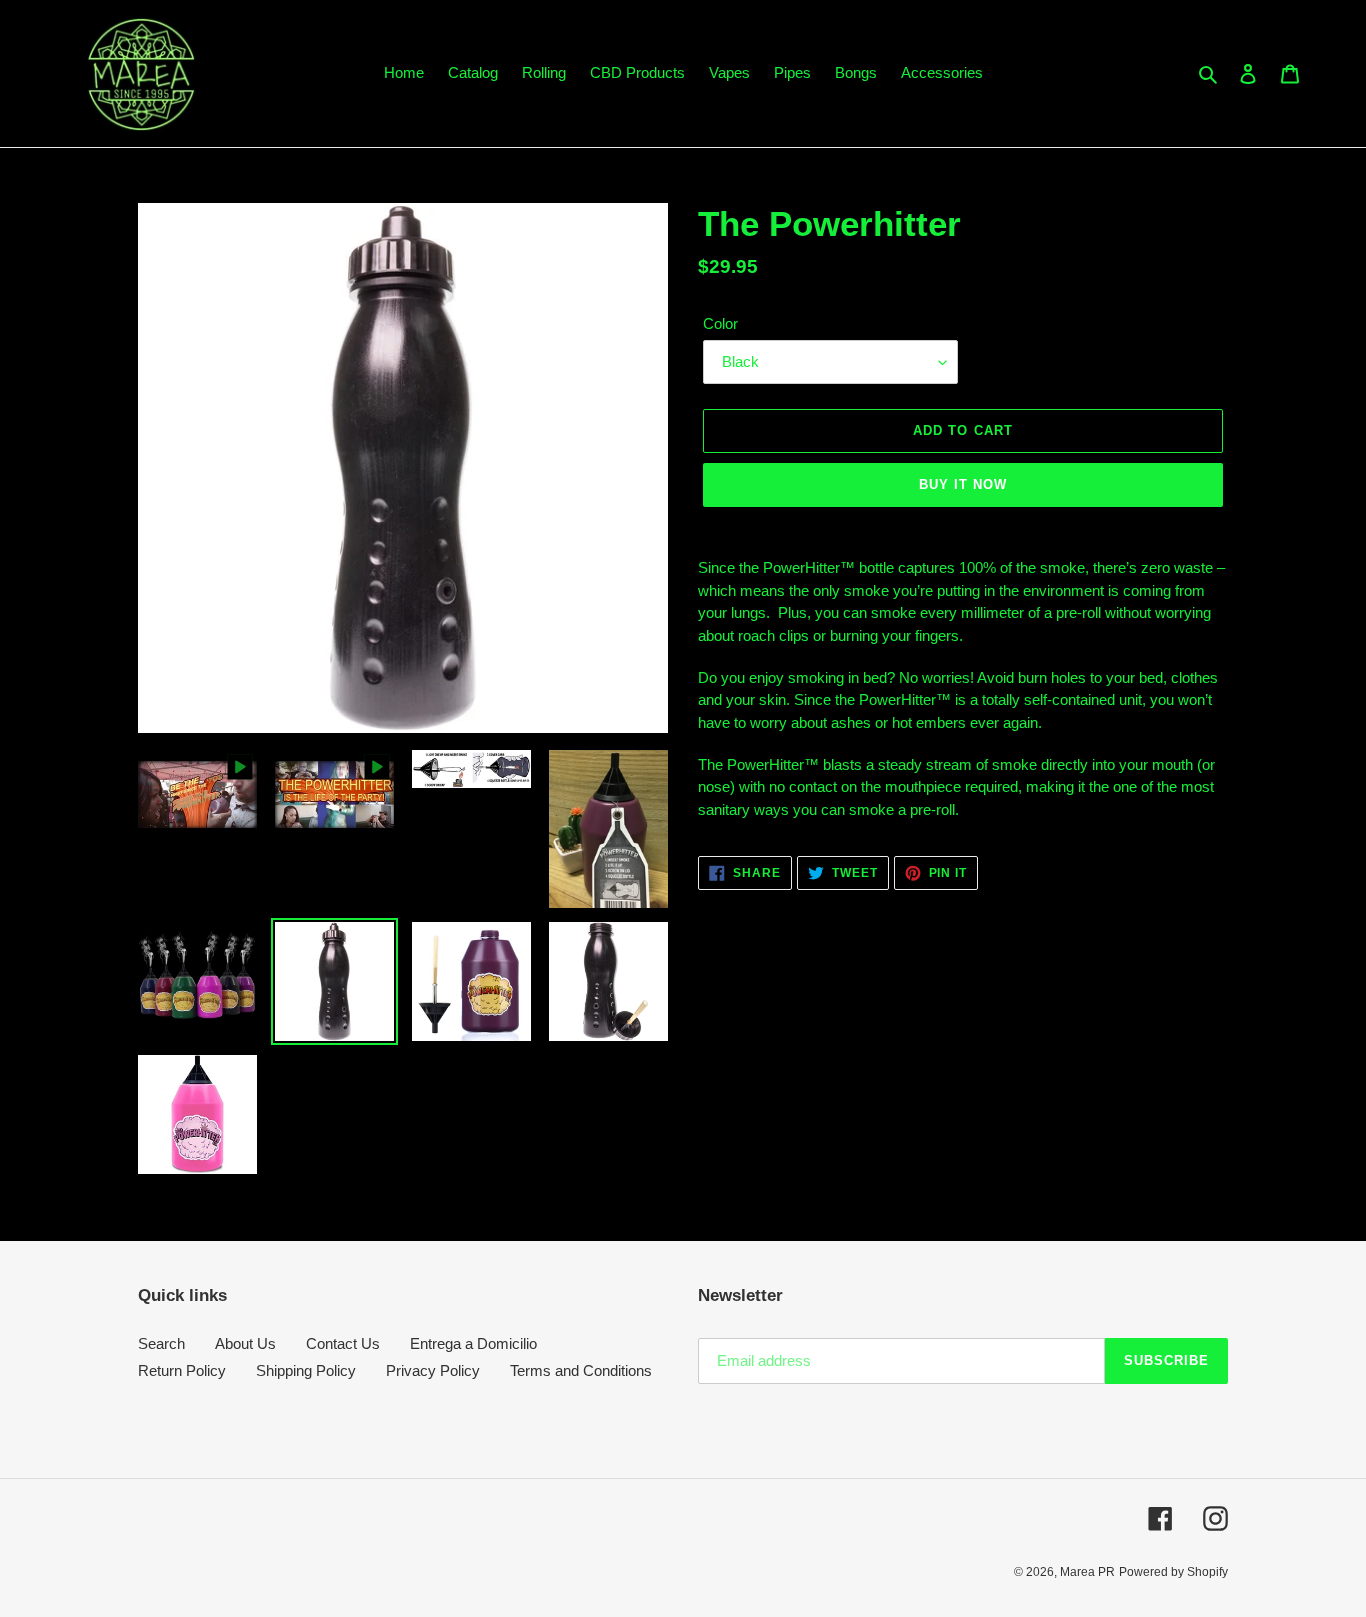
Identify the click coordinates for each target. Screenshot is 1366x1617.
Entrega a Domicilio (473, 1343)
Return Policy (182, 1370)
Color (720, 323)
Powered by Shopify (1173, 1572)
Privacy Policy (433, 1370)
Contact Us (343, 1343)
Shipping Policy (306, 1370)
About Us (245, 1343)
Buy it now (963, 484)
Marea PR (1087, 1572)
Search (161, 1343)
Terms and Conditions (581, 1370)
